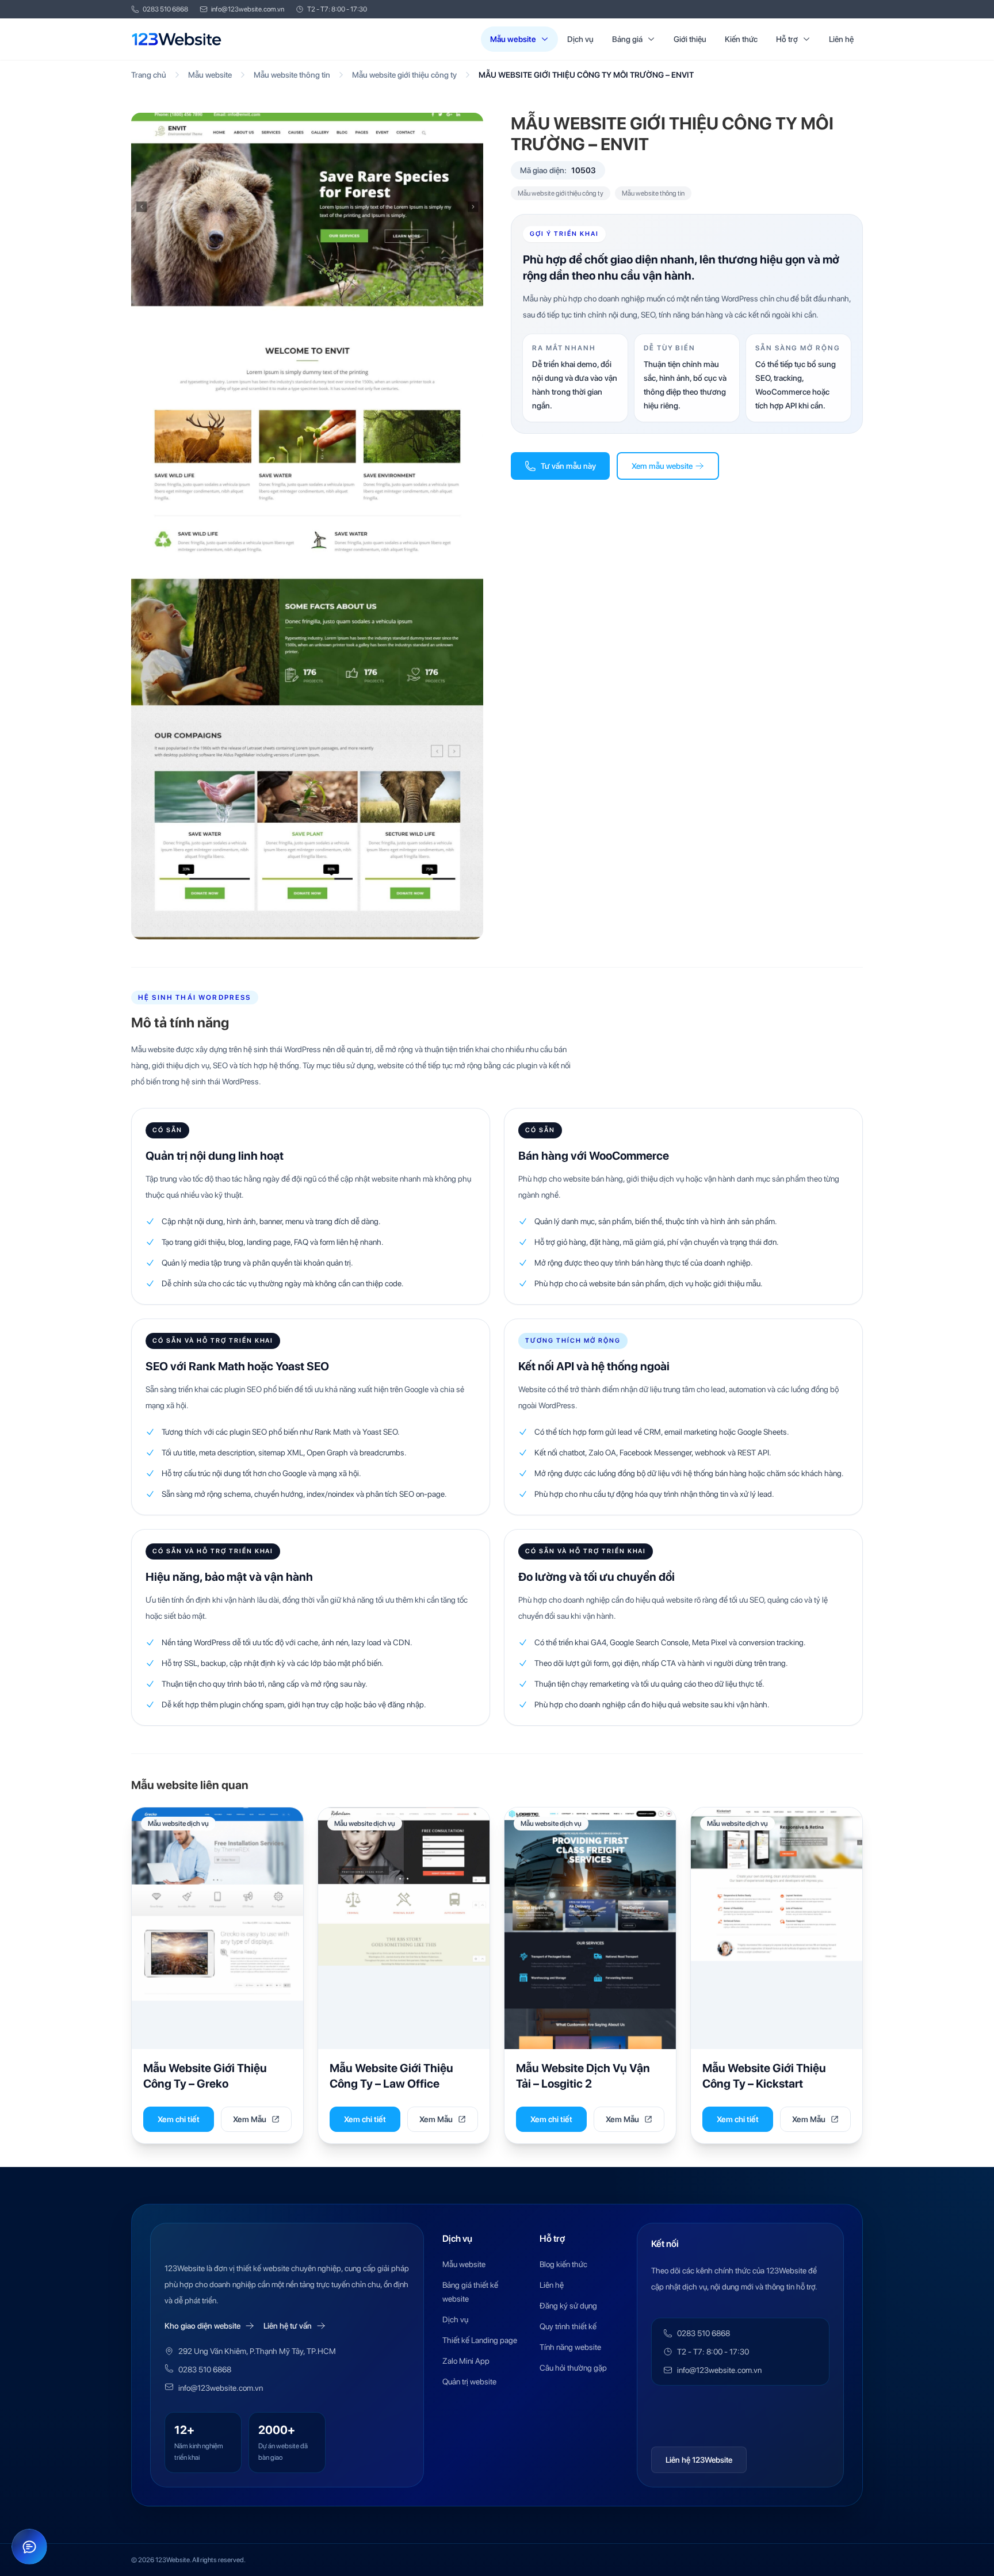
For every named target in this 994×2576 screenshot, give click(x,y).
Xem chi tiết (179, 2119)
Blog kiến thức (563, 2264)
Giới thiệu (690, 39)
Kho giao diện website (202, 2326)
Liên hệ (841, 39)
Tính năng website (570, 2347)
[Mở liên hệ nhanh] (29, 2547)
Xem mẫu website (662, 466)
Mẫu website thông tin (292, 75)
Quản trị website (469, 2382)
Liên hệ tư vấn (288, 2326)
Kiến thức (741, 39)
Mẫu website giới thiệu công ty (404, 75)
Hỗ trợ (787, 39)
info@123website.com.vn (248, 9)
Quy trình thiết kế (568, 2326)
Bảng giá (627, 39)
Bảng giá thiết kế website (470, 2292)
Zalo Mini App (466, 2361)
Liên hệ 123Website (699, 2460)
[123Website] (177, 39)
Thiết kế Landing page (480, 2340)
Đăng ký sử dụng (568, 2306)
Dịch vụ (580, 39)
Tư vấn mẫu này (568, 466)
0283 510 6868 (165, 9)
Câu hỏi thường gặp (573, 2368)
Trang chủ (149, 75)
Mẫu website (513, 39)
